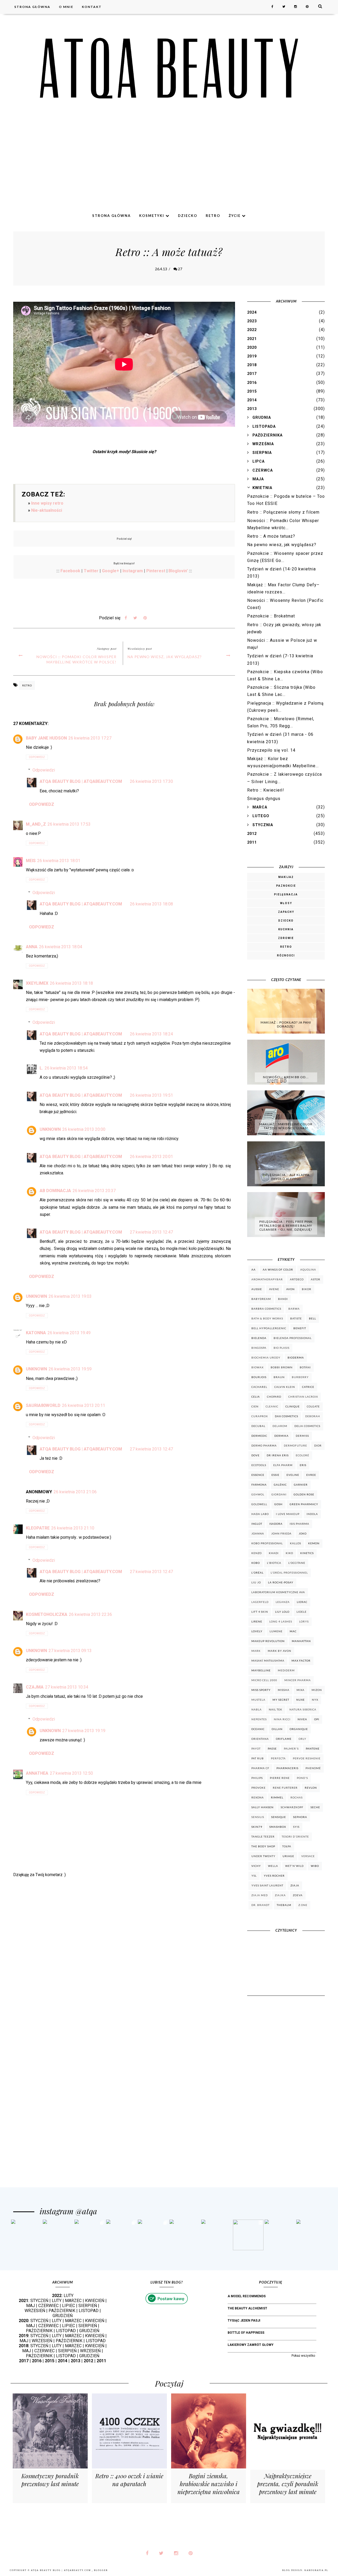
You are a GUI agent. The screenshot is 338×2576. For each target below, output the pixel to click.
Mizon (317, 1690)
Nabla (257, 1709)
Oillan (277, 1729)
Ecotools (259, 1465)
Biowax (257, 1367)
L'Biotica (274, 1563)
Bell (313, 1318)
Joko (303, 1533)
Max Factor (301, 1661)
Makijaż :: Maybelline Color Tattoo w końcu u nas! (286, 1126)
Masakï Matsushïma (268, 1661)
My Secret (281, 1700)
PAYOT (256, 1749)
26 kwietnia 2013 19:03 (70, 1296)
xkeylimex (37, 983)
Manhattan (301, 1641)
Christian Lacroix (303, 1397)
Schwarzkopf (292, 1807)
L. (41, 1068)
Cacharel (259, 1387)
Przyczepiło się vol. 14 (271, 750)
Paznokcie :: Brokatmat (271, 616)
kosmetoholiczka (47, 1614)
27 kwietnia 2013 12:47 (151, 1232)
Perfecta (278, 1758)
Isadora (276, 1524)
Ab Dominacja (55, 1191)
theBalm (284, 1905)
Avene (274, 1289)
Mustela (258, 1700)
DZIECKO (286, 921)
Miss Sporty (261, 1690)
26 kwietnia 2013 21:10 (73, 1528)
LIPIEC (69, 2306)
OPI (317, 1719)
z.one (303, 1905)
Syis (296, 1827)
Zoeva (298, 1895)
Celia (256, 1397)
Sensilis (258, 1817)
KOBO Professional (267, 1543)
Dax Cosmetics (287, 1416)
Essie (275, 1475)
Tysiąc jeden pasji (244, 2321)
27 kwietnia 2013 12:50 (71, 1773)
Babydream (261, 1299)
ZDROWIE (286, 938)
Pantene (313, 1749)
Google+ (111, 571)
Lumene (276, 1631)
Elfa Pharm (283, 1465)
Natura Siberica (303, 1709)
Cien (255, 1406)
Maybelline (261, 1670)
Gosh (278, 1504)
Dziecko (188, 216)
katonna (36, 1333)
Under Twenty (263, 1856)
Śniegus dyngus (264, 799)
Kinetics (307, 1553)
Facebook (70, 571)
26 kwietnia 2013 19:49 (69, 1333)
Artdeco (297, 1279)
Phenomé (313, 1768)
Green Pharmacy (304, 1504)
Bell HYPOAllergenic (269, 1328)
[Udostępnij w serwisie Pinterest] (145, 619)
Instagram (133, 571)
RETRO (286, 947)
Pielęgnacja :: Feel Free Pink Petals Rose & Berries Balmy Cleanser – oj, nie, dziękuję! (286, 1226)
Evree (311, 1475)
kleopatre (38, 1528)
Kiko (289, 1553)
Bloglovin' (178, 571)
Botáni (305, 1367)
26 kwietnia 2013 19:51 (151, 1095)
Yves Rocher (274, 1876)
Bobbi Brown (282, 1367)
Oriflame (284, 1739)
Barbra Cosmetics (266, 1309)
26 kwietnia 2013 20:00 (84, 1129)
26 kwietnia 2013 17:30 (151, 781)
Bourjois (259, 1377)
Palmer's (291, 1749)
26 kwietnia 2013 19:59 (70, 1369)
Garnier (301, 1485)
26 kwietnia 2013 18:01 (59, 861)
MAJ (30, 2306)
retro (27, 685)
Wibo (315, 1866)
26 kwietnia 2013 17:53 (69, 824)
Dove (255, 1455)
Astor (316, 1279)
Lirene (257, 1621)
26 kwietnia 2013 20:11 (84, 1405)
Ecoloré (302, 1455)
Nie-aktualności (47, 510)
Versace (308, 1856)
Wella (273, 1866)
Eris (303, 1465)
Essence (258, 1475)
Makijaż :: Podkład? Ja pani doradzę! (286, 1024)
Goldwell (259, 1504)
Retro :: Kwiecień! (266, 790)
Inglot (257, 1524)
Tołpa (287, 1846)
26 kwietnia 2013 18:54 (66, 1068)
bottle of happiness (246, 2333)
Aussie (257, 1289)
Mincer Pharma (298, 1680)
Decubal (258, 1426)
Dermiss (302, 1436)
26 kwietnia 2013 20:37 (94, 1191)
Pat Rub (258, 1758)
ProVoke (259, 1788)
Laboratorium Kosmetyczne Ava (278, 1592)
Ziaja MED (260, 1895)
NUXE (301, 1700)
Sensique (279, 1817)
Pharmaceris (287, 1768)
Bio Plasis (281, 1348)
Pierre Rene (280, 1778)
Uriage (288, 1856)
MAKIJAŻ (286, 877)
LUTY (69, 2296)
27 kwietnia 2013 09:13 (70, 1651)
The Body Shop (263, 1846)
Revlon (311, 1788)
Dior (318, 1445)
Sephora (300, 1817)
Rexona (258, 1797)
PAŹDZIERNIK (62, 2311)
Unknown (50, 1129)
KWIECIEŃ (95, 2301)
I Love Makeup (288, 1514)
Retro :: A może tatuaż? (271, 536)
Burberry (300, 1377)
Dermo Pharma (264, 1445)
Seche (315, 1807)
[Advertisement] (169, 168)
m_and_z (36, 824)
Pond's (302, 1778)
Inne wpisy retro (47, 503)
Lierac (302, 1602)
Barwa (294, 1309)
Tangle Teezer (263, 1836)
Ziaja (295, 1885)
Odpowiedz (37, 757)
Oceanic (258, 1729)
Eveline (293, 1475)
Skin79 (257, 1827)
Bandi (283, 1299)
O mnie (66, 7)
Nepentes (259, 1719)
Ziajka (280, 1895)
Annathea (37, 1773)
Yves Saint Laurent (267, 1885)
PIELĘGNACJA (286, 894)
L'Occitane (297, 1563)
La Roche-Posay (281, 1582)
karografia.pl (316, 2570)
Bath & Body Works (267, 1318)
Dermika (281, 1436)
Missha (284, 1690)
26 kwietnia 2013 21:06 (75, 1492)
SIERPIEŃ (88, 2306)
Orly (302, 1739)
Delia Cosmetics (307, 1426)
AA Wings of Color (278, 1270)
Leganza (283, 1602)
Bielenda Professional (293, 1338)
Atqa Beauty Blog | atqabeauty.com (81, 781)
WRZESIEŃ (35, 2311)
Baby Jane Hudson (46, 738)
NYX (315, 1700)
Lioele (302, 1612)
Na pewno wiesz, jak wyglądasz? (165, 657)
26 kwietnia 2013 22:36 (90, 1614)
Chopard (274, 1397)
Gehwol (258, 1494)
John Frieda (281, 1533)
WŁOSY (286, 903)
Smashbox (278, 1827)
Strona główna (32, 7)
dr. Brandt (260, 1905)
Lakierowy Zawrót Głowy (251, 2345)
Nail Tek (276, 1709)
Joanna (258, 1533)
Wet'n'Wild (294, 1866)
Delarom (280, 1426)
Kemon (314, 1543)
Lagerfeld (260, 1602)
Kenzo (257, 1553)
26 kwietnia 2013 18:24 (151, 1034)
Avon (290, 1289)
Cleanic (272, 1406)
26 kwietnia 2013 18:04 (61, 947)
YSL (254, 1876)
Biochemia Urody (266, 1357)
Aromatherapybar (267, 1279)
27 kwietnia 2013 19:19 (84, 1731)
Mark (256, 1651)
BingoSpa (259, 1348)
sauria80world (43, 1405)
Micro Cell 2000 (264, 1680)
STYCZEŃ (39, 2301)
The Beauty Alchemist (247, 2308)
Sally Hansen (262, 1807)
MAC (293, 1631)
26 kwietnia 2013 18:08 (151, 904)
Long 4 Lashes (281, 1621)
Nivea (302, 1719)
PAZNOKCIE (286, 886)
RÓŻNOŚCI (286, 955)
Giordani (279, 1494)
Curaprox (260, 1416)
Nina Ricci (282, 1719)
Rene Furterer (285, 1788)
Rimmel (277, 1797)
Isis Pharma (299, 1524)
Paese (272, 1749)
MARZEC (73, 2301)
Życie (235, 216)
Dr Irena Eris (278, 1455)
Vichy (256, 1866)
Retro (213, 216)
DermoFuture (295, 1445)
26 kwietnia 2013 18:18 (71, 983)
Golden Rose (304, 1494)
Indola (312, 1514)
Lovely (257, 1631)
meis (31, 861)
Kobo (256, 1563)
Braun (279, 1377)
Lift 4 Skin (260, 1612)
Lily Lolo (282, 1612)
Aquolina (308, 1270)
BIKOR (307, 1289)
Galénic (280, 1485)
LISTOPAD (89, 2311)
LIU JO (256, 1582)
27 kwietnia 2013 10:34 (67, 1687)
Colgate (313, 1406)
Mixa (301, 1690)
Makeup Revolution (268, 1641)
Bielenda (259, 1338)
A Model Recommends (247, 2296)
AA (253, 1270)
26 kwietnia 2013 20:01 (151, 1157)
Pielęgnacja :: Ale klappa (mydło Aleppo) (286, 1177)
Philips (257, 1778)
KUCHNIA (286, 929)
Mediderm (286, 1670)
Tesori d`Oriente (295, 1836)
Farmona (259, 1485)
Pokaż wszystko (303, 2356)
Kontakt (92, 7)
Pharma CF (260, 1768)
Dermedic (259, 1436)
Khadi (274, 1553)
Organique (299, 1729)
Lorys (304, 1621)
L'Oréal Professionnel (289, 1573)
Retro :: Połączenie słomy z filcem (283, 512)
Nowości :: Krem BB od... (286, 1077)
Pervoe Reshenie (307, 1758)
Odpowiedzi (44, 770)
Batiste (296, 1318)
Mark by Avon (280, 1651)
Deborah (313, 1416)
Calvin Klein (285, 1387)
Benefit (300, 1328)
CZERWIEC (48, 2306)
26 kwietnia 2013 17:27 (90, 738)
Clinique (293, 1406)
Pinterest (156, 571)
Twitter (91, 571)
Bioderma (296, 1357)
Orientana (260, 1739)
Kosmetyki (152, 216)
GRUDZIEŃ (63, 2316)
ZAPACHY (286, 912)
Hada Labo (260, 1514)
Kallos (295, 1543)
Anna (32, 947)
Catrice (308, 1387)
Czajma (35, 1687)
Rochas (297, 1797)
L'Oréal (257, 1573)
